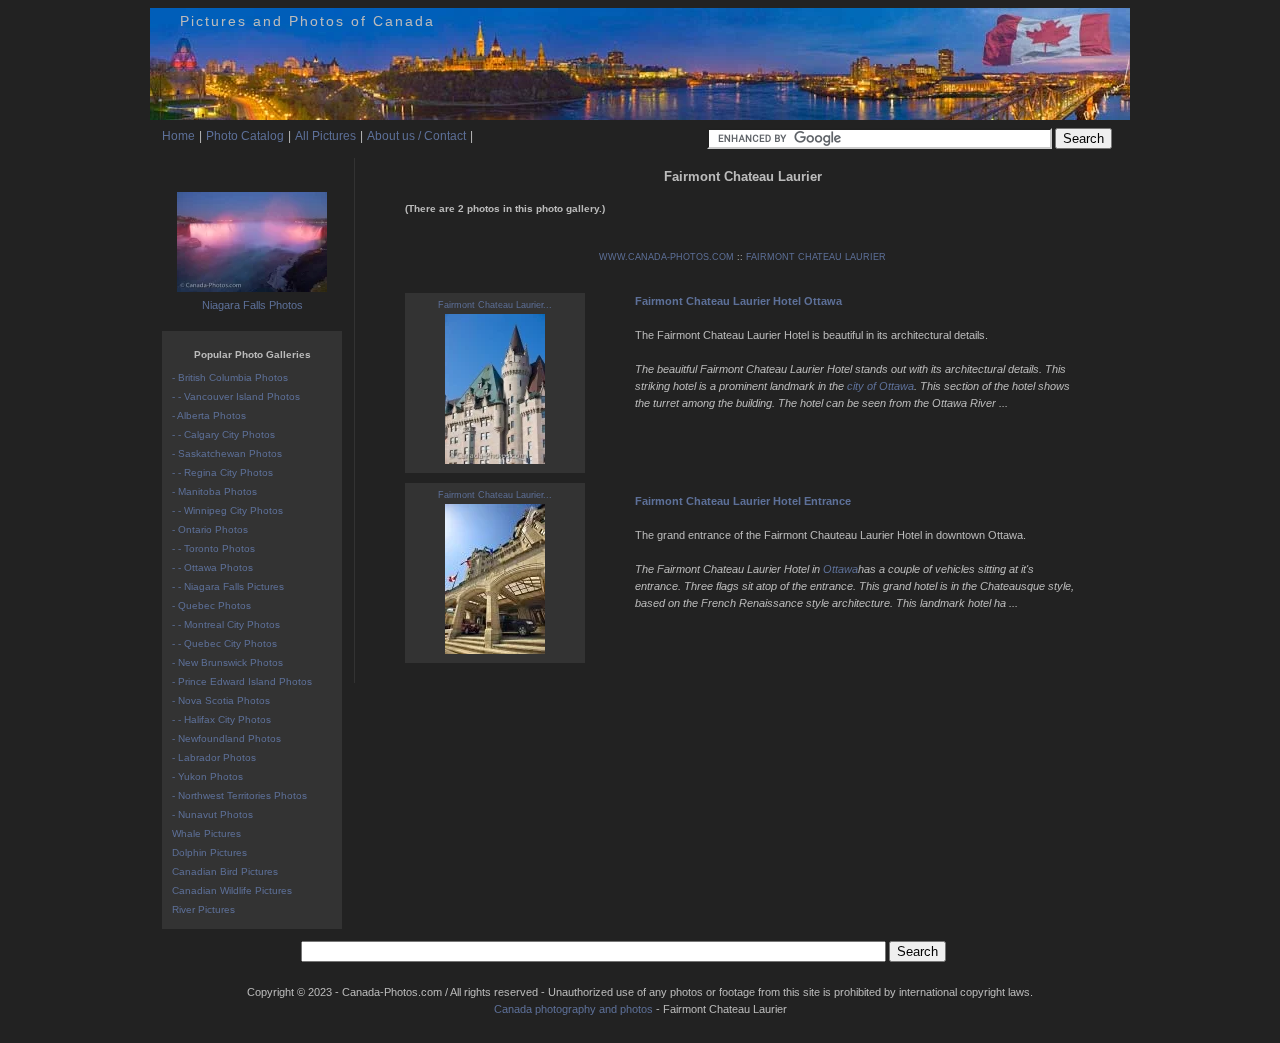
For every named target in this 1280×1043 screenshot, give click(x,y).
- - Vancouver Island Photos (236, 396)
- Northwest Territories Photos (239, 795)
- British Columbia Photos (230, 377)
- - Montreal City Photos (226, 624)
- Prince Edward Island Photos (242, 681)
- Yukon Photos (207, 776)
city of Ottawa (880, 386)
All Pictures (325, 136)
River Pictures (203, 909)
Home (178, 136)
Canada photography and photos (573, 1009)
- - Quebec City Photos (224, 643)
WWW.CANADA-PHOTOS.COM (666, 257)
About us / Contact (416, 136)
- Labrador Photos (214, 757)
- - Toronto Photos (213, 548)
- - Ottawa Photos (212, 567)
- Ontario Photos (210, 529)
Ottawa (840, 569)
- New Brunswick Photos (227, 662)
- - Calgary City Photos (223, 434)
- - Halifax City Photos (221, 719)
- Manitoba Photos (214, 491)
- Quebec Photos (211, 605)
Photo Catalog (245, 136)
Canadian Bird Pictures (225, 871)
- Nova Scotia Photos (221, 700)
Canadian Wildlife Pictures (232, 890)
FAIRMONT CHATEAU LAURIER (816, 257)
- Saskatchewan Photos (227, 453)
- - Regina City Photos (222, 472)
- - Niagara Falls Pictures (228, 586)
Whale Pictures (206, 833)
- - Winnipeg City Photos (227, 510)
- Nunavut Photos (212, 814)
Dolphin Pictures (209, 852)
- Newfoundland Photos (226, 738)
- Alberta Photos (209, 415)
